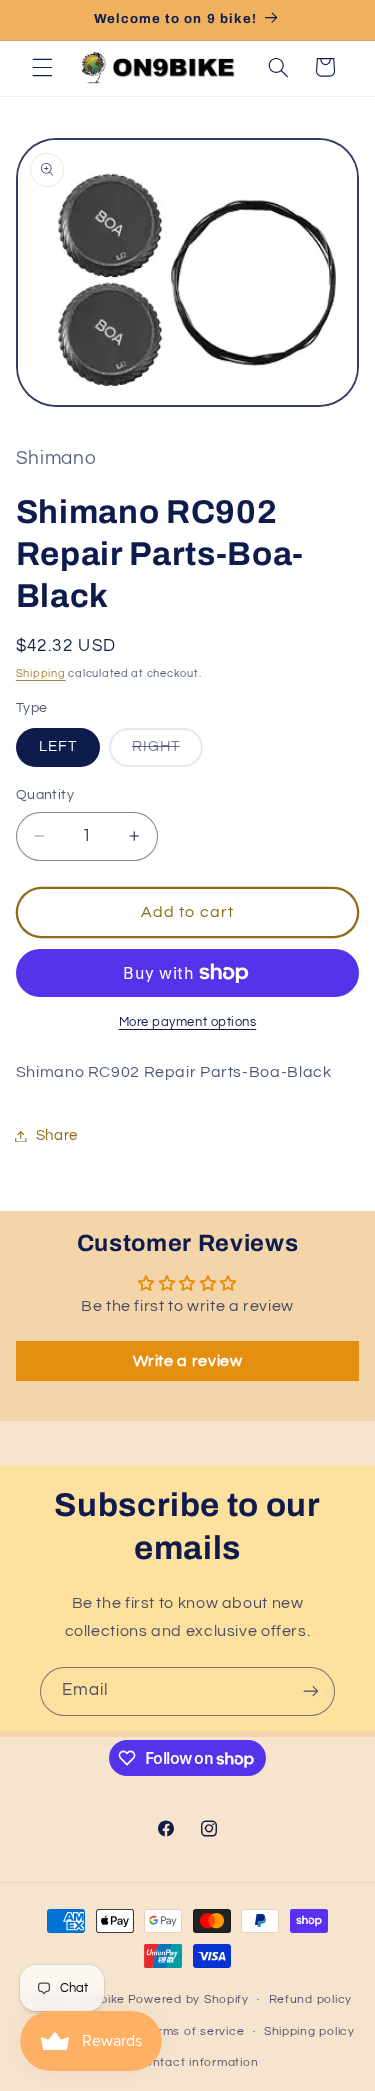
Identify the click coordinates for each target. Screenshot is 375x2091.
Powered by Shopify (188, 1999)
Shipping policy (309, 2031)
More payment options (188, 1022)
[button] (42, 67)
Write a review (188, 1361)
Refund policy (311, 1999)
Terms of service (194, 2031)
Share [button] (57, 1135)
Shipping (41, 673)
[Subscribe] (311, 1691)
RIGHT (167, 752)
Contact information (197, 2062)
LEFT (58, 746)
